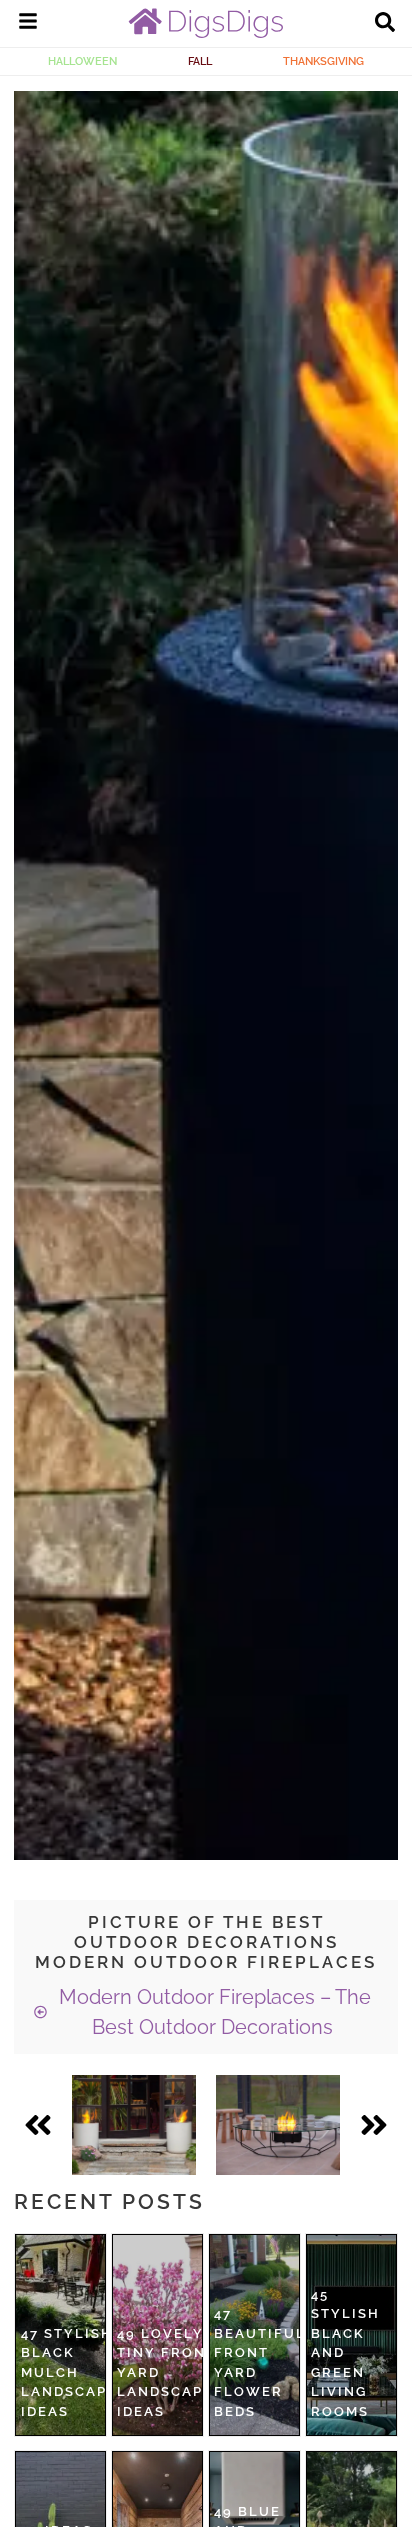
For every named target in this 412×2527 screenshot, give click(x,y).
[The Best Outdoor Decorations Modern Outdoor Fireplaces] (134, 2125)
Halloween (82, 61)
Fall (200, 61)
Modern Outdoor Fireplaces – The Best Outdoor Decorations (212, 2012)
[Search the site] (385, 24)
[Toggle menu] (28, 24)
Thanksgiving (323, 61)
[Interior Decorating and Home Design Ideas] (206, 33)
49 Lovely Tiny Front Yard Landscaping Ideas (174, 2372)
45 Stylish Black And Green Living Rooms (345, 2353)
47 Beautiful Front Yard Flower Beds (260, 2362)
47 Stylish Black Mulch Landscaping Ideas (78, 2372)
